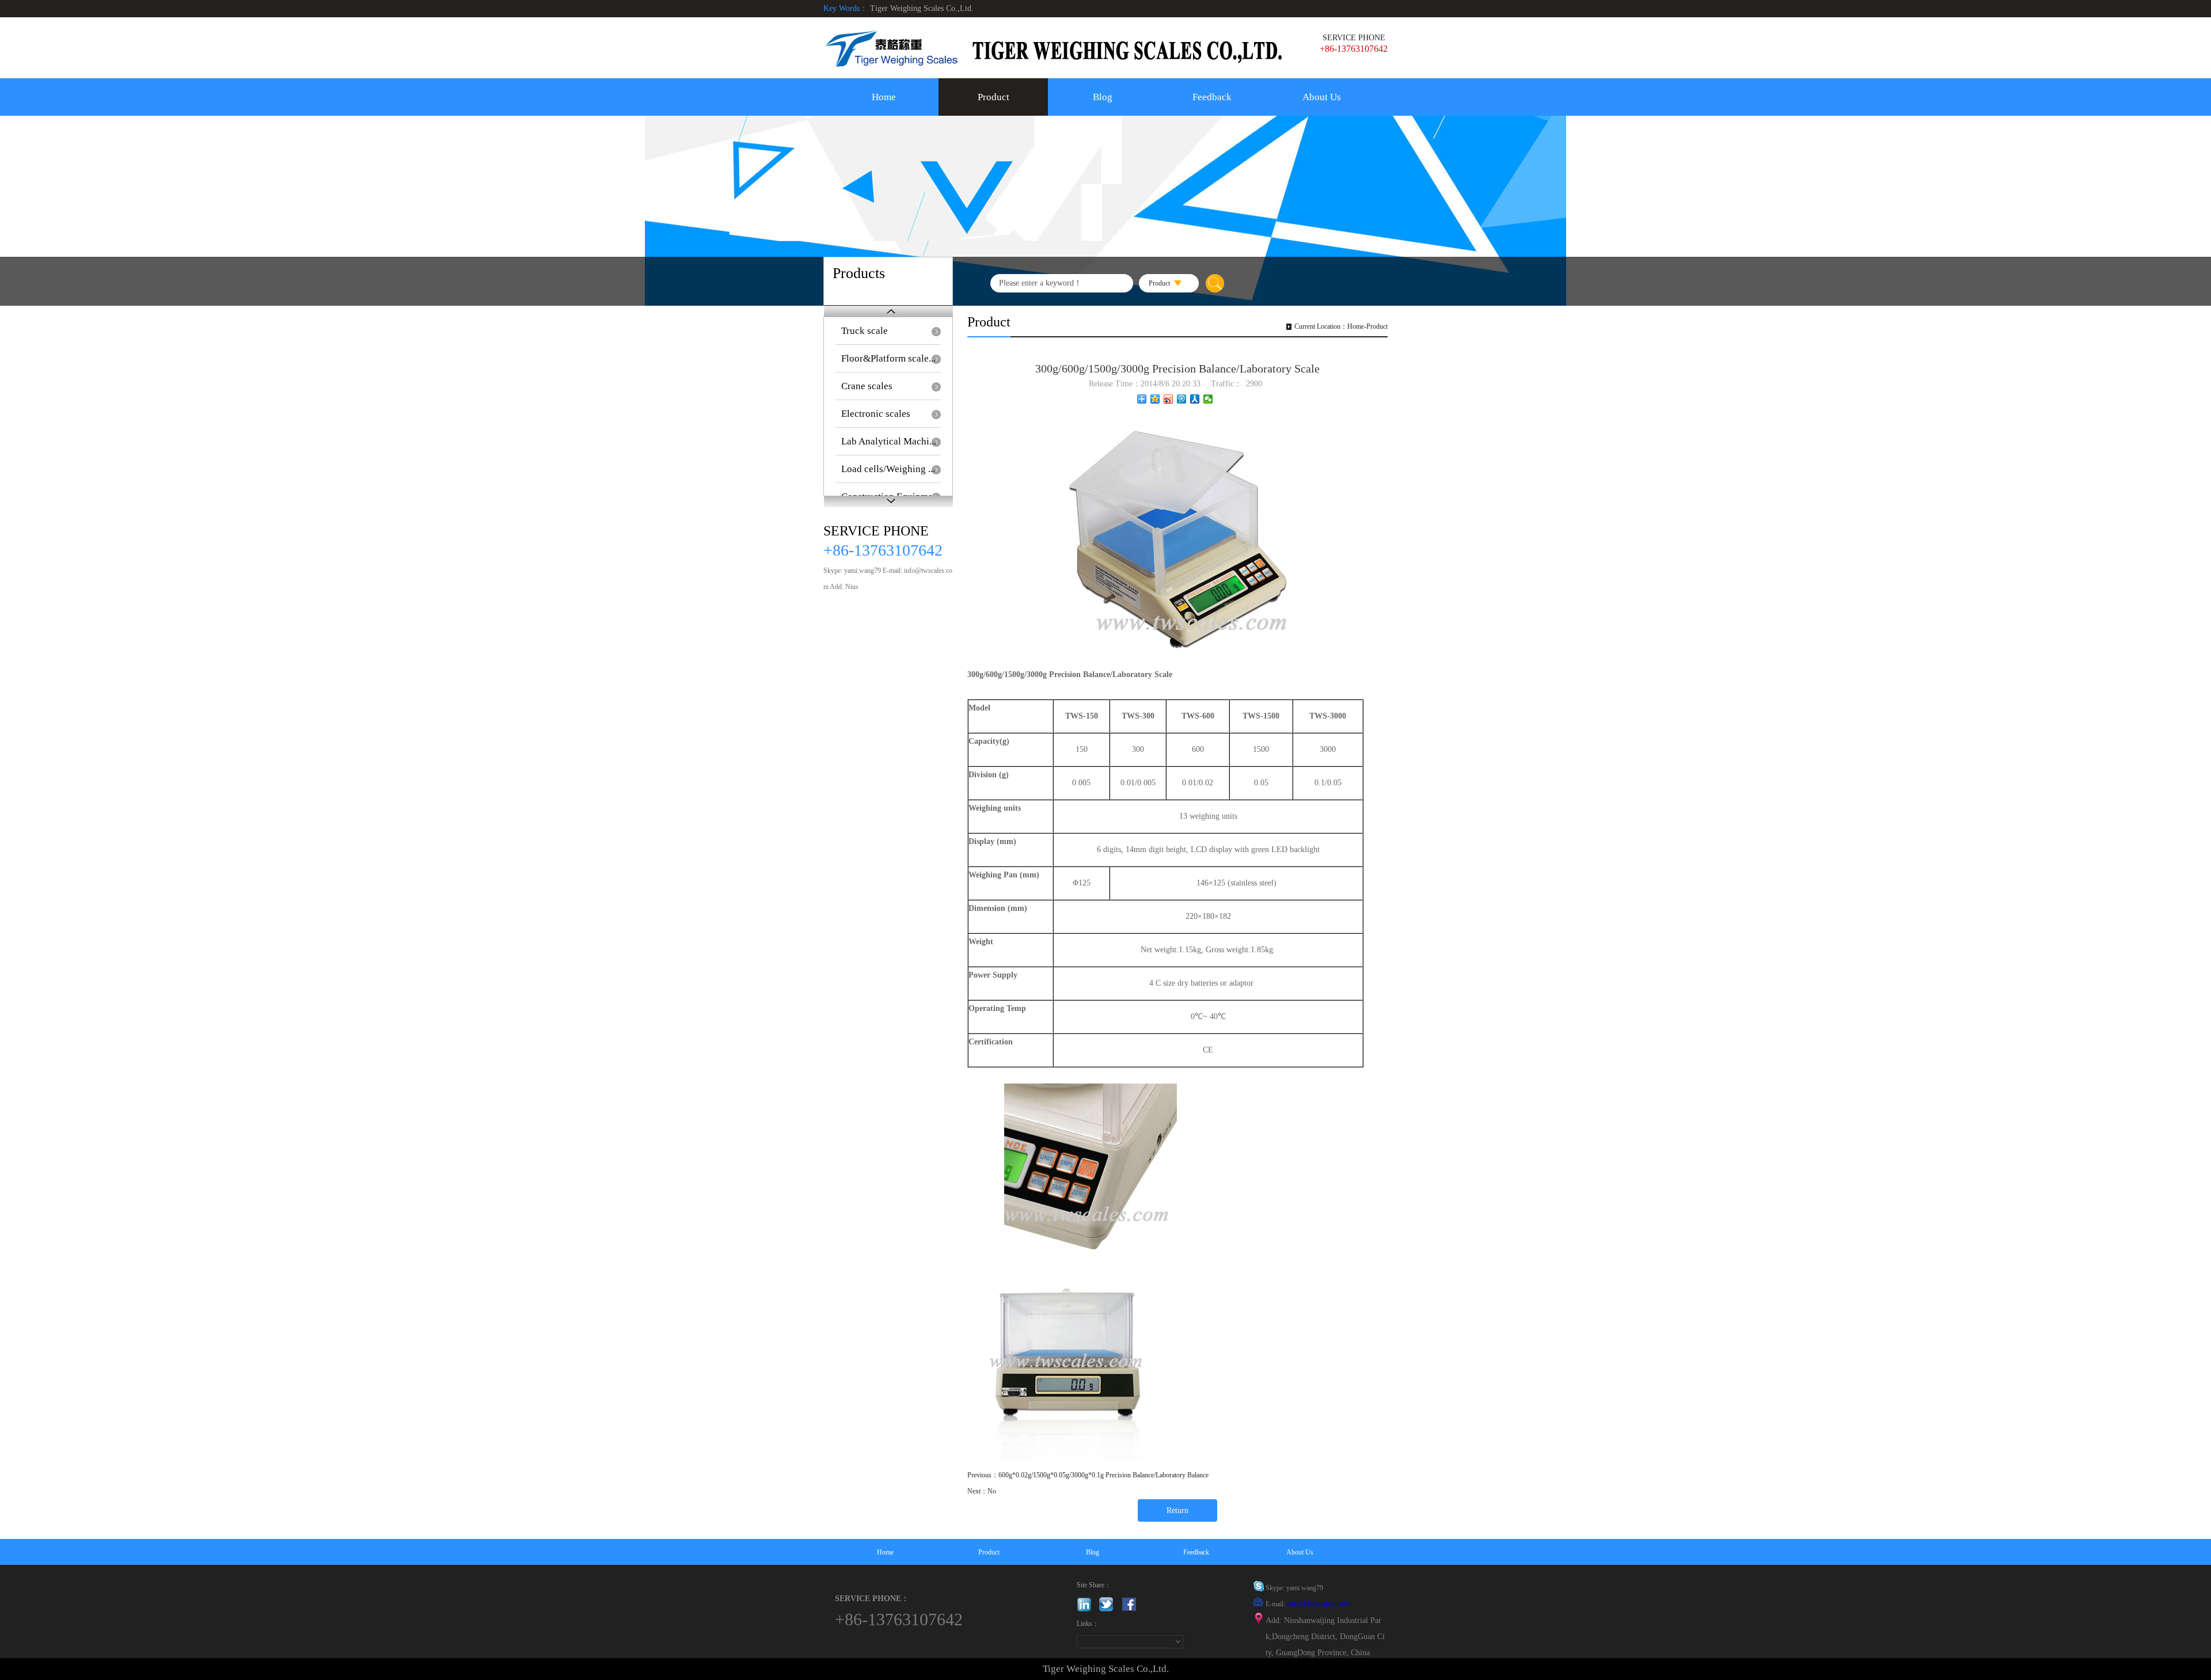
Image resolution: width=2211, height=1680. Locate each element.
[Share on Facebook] (1195, 399)
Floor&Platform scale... (888, 358)
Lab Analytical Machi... (889, 441)
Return (1177, 1510)
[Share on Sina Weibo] (1169, 399)
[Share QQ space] (1155, 399)
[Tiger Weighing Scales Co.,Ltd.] (1054, 49)
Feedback (1212, 97)
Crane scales (867, 386)
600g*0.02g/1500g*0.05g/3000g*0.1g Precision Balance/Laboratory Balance (1103, 1475)
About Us (1322, 97)
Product (994, 97)
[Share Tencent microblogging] (1182, 399)
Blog (1103, 97)
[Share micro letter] (1208, 399)
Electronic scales (876, 414)
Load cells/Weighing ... (888, 469)
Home (884, 97)
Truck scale (865, 331)
